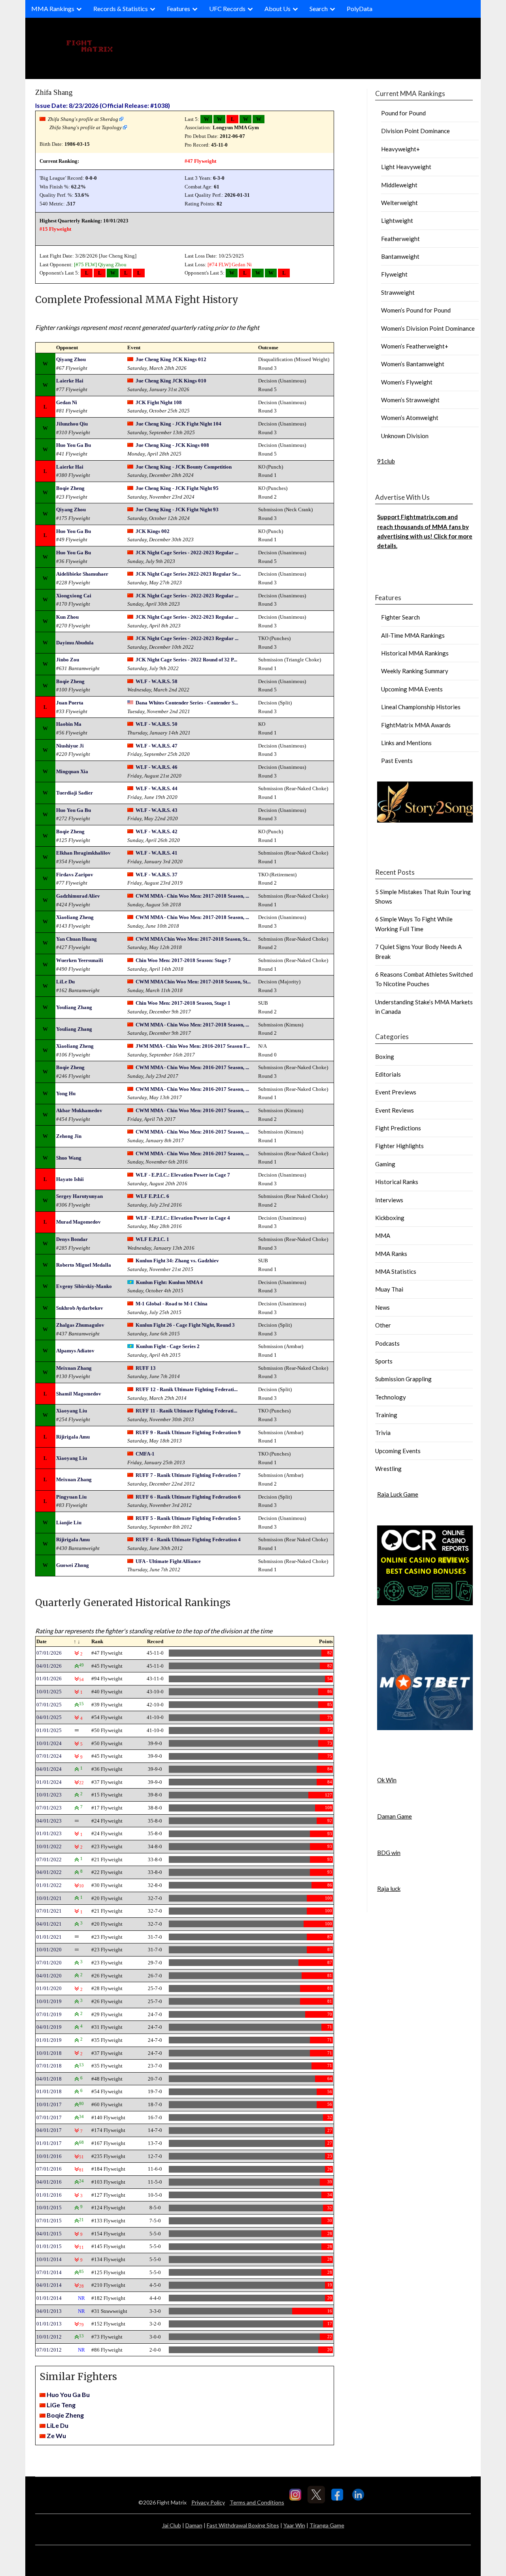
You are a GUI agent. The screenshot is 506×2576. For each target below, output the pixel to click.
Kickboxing (390, 1218)
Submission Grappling (403, 1379)
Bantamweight (400, 256)
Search (319, 8)
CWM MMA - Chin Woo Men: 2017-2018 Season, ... (192, 896)
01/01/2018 (49, 2091)
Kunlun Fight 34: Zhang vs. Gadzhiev (177, 1261)
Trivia (383, 1433)
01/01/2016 (49, 2195)
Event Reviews (395, 1110)
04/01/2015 (49, 2234)
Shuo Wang (69, 1158)
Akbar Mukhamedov (79, 1110)
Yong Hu (66, 1093)
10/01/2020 (49, 1950)
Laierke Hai (70, 381)
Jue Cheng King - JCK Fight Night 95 (177, 488)
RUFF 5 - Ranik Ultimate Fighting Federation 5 (188, 1518)
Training (386, 1415)
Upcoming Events (398, 1451)
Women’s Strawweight (410, 400)
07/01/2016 (49, 2169)
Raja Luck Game (398, 1494)
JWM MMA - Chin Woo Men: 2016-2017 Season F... (193, 1046)
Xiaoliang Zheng (75, 917)
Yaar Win (294, 2525)
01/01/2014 (49, 2298)
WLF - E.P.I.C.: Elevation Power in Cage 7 (183, 1175)
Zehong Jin (69, 1136)
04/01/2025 (49, 1717)
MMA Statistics (396, 1271)
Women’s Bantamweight (413, 364)
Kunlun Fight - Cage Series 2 (168, 1346)
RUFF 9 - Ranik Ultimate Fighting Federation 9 (188, 1432)
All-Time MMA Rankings (413, 635)
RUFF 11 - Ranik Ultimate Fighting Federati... (186, 1411)
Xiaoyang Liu (72, 1411)
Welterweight (399, 203)
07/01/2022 (49, 1860)
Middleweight (399, 185)
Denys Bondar (72, 1239)
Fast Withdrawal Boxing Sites (243, 2525)
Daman (194, 2525)
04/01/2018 (49, 2079)
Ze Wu (56, 2436)
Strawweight (398, 292)
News (382, 1307)
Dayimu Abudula (75, 643)
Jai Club (172, 2525)
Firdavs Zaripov (75, 875)
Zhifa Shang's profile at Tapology (86, 127)
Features (178, 8)
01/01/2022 (49, 1885)
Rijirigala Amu (73, 1437)
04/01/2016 (49, 2182)
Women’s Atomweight (410, 418)
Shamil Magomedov (79, 1394)
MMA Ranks (391, 1254)
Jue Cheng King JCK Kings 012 (171, 359)
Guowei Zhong (73, 1565)
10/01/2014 (49, 2259)
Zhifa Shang (54, 92)
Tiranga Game (327, 2525)
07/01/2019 (49, 2014)
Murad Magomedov (78, 1222)
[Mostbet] (425, 1728)
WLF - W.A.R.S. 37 (157, 875)
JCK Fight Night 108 (159, 402)
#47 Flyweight (200, 161)
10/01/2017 (49, 2104)
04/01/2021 (49, 1924)
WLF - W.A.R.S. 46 (157, 767)
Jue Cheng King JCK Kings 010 (171, 381)
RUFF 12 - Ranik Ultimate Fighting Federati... (187, 1389)
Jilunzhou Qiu (72, 424)
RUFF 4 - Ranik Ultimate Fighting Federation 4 (188, 1539)
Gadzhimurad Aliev (78, 896)
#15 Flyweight (55, 229)
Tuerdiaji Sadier (75, 793)
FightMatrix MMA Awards (416, 725)
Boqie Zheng (70, 488)
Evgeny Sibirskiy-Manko (84, 1286)
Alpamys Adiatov (75, 1351)
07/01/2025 (49, 1705)
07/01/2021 (49, 1911)
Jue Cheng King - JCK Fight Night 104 (178, 424)
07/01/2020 (49, 1963)
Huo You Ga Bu (74, 445)
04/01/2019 (49, 2027)
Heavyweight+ (400, 149)
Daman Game (395, 1816)
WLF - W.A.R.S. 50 (157, 724)
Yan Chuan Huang (76, 939)
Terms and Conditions (257, 2502)
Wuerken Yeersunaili (80, 960)
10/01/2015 (49, 2208)
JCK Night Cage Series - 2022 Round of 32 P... (186, 660)
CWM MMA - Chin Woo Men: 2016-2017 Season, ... (192, 1067)
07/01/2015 (49, 2221)
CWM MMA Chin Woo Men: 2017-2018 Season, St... (193, 939)
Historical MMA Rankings (415, 653)
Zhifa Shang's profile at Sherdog (83, 119)
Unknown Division (405, 436)
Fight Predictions (398, 1128)
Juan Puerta (70, 703)
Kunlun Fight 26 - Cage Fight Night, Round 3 (185, 1325)
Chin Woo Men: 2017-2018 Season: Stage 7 (183, 960)
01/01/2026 (49, 1679)
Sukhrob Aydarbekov (80, 1308)
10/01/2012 (49, 2337)
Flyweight (394, 274)
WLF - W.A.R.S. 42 (157, 831)
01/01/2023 (49, 1833)
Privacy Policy (208, 2502)
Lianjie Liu (69, 1522)
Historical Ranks (397, 1182)
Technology (391, 1397)
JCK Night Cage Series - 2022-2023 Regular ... (187, 553)
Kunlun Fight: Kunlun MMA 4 (169, 1282)
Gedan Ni (242, 265)
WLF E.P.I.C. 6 (152, 1196)
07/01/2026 (49, 1653)
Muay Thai (389, 1289)
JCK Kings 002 (153, 531)
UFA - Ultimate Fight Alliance (168, 1561)
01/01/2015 (49, 2246)
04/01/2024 (49, 1769)
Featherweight (400, 239)
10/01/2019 (49, 2001)
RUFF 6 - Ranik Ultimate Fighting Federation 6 (188, 1497)
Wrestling (388, 1469)
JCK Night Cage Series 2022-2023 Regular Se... (188, 574)
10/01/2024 (49, 1743)
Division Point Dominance (415, 131)
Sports (384, 1361)
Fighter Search (400, 617)
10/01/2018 (49, 2053)
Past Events (397, 761)
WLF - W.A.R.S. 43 (157, 810)
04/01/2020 (49, 1976)
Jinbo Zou (68, 660)
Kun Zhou (67, 617)
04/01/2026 (49, 1666)
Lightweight (397, 220)
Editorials (388, 1074)
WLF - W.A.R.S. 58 (157, 681)
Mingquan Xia (72, 771)
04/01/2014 (49, 2285)
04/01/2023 (49, 1821)
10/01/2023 (49, 1795)
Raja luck (389, 1889)
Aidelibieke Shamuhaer (82, 574)
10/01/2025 (49, 1692)
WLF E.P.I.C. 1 (152, 1239)
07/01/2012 (49, 2350)
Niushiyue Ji (70, 746)
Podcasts (387, 1343)
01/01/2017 (49, 2143)
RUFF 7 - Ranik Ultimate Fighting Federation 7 (188, 1475)
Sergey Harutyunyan (79, 1196)
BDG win (389, 1853)
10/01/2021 (49, 1898)
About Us (278, 8)
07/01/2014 (49, 2272)
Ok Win (387, 1780)
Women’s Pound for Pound (416, 310)
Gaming (385, 1164)
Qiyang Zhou (112, 265)
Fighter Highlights (399, 1146)
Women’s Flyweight (407, 382)
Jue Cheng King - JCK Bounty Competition (184, 467)
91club (386, 461)
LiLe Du (65, 982)
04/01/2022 (49, 1872)
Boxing (385, 1056)
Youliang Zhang (74, 1007)
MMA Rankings (53, 8)
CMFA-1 (145, 1454)
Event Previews (396, 1092)
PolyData (360, 8)
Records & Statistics (121, 8)
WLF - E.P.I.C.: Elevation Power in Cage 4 (183, 1218)
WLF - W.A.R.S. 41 (157, 853)
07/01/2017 (49, 2117)
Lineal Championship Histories (421, 707)
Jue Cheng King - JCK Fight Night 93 (177, 509)
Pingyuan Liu (71, 1497)
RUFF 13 (146, 1368)
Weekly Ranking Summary (415, 671)
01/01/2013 (49, 2324)
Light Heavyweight (406, 167)
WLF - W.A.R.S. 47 (157, 746)
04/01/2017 (49, 2130)
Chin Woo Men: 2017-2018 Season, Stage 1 (183, 1003)
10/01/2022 (49, 1846)
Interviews (389, 1200)
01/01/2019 (49, 2040)
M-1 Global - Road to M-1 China (172, 1304)
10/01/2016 (49, 2156)
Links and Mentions (406, 743)
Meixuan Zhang (74, 1368)
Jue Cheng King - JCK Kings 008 (172, 445)
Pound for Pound (403, 113)
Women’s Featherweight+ (415, 346)
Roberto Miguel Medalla (84, 1265)
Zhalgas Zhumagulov (80, 1325)
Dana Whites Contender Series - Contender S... (187, 703)
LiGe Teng (61, 2405)
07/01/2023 (49, 1808)
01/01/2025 (49, 1730)
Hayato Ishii (70, 1179)
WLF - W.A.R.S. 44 (157, 788)
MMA (383, 1235)
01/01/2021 (49, 1937)
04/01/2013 (49, 2311)
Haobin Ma (69, 724)
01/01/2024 (49, 1782)
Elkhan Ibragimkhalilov (83, 853)
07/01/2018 (49, 2066)
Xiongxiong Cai (74, 596)
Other (383, 1325)
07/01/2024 (49, 1756)
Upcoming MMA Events (412, 689)
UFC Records (227, 8)
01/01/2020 (49, 1988)
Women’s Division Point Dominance (428, 328)
